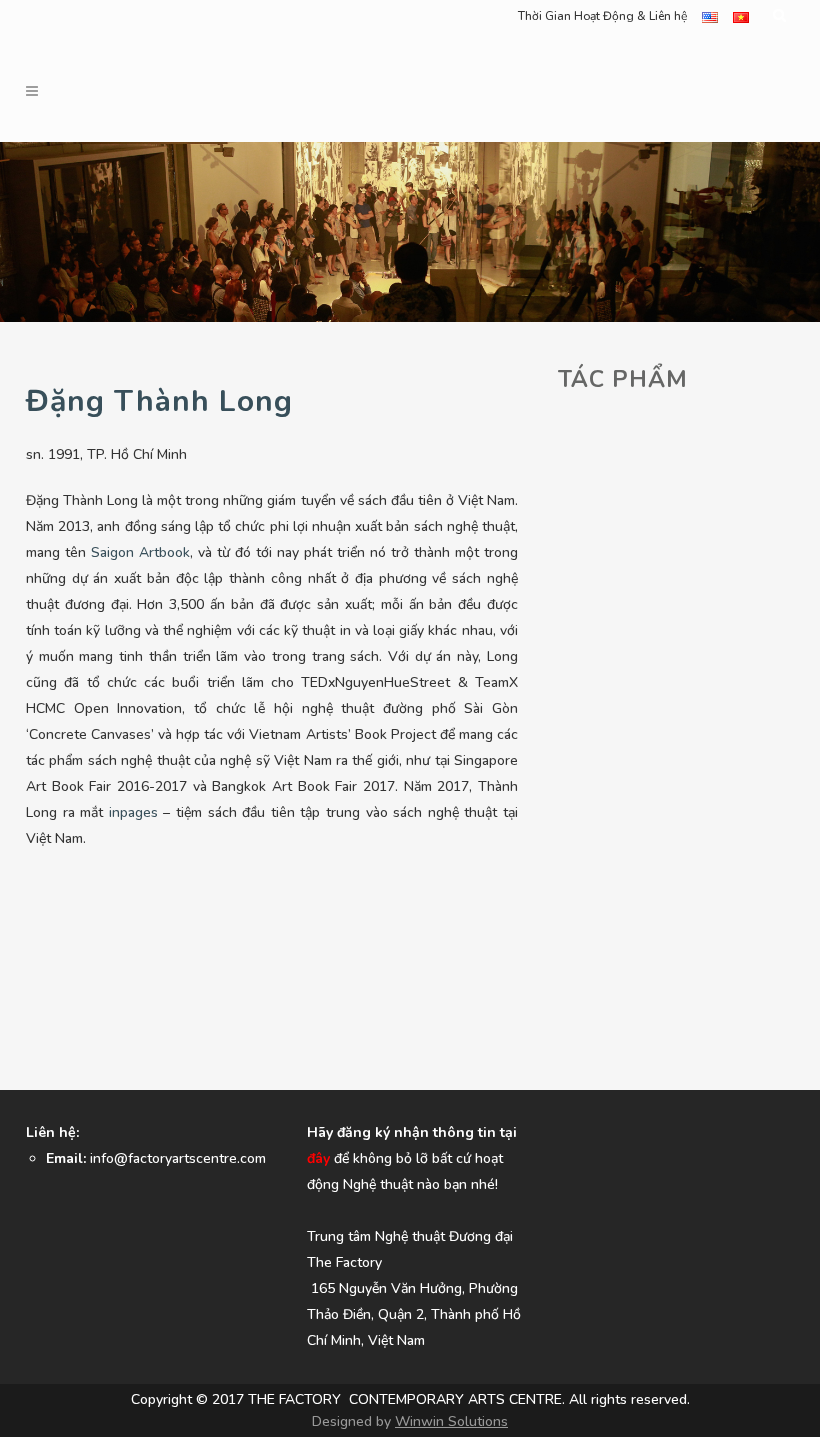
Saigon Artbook (140, 552)
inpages (133, 812)
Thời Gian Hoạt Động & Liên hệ (602, 16)
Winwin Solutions (451, 1421)
